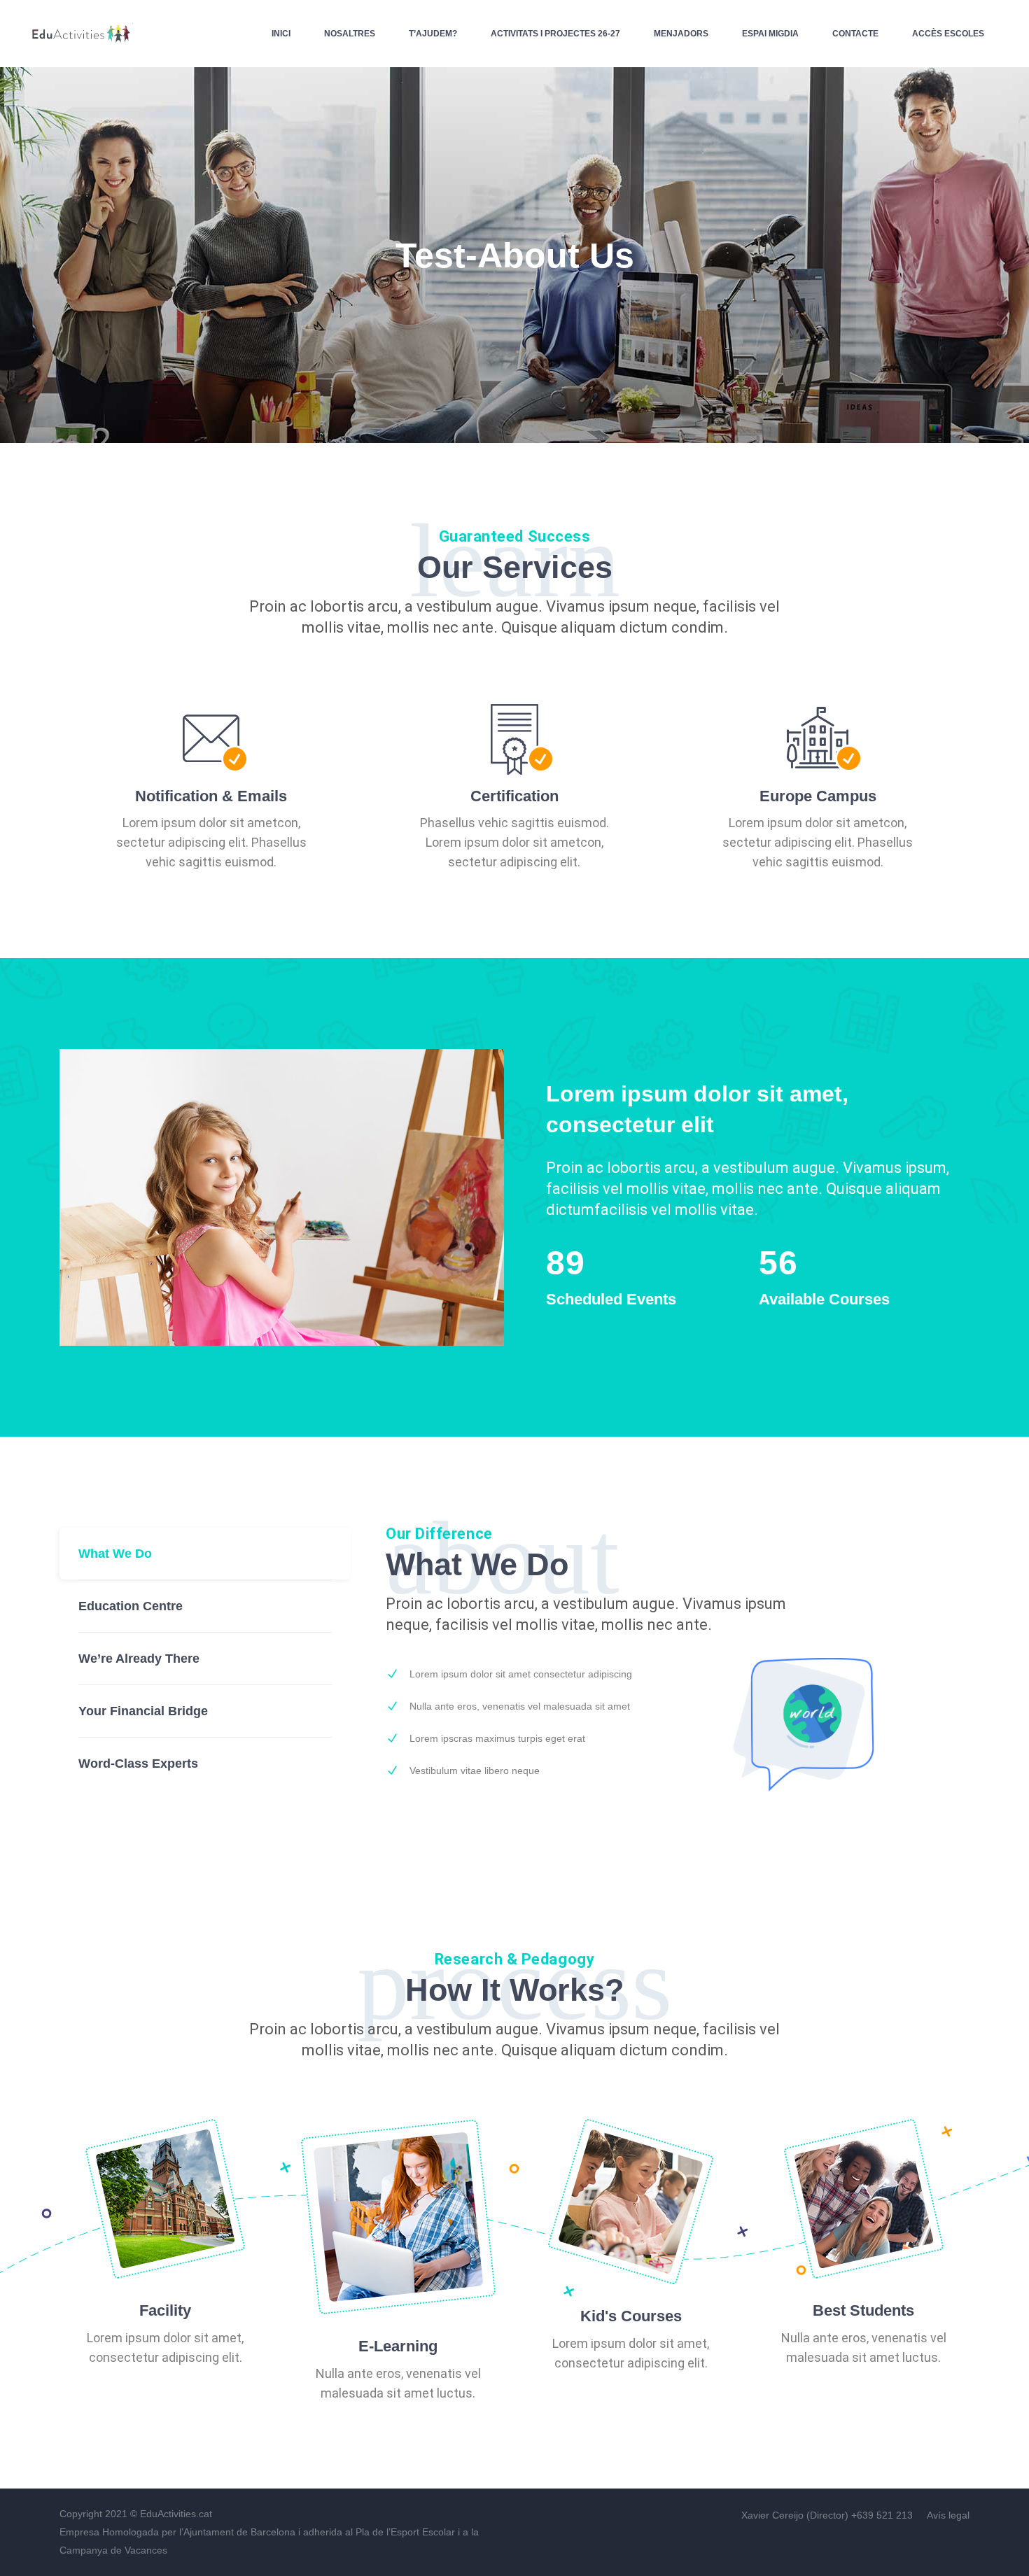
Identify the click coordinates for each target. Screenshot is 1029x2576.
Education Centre (131, 1606)
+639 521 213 (883, 2515)
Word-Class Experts (138, 1764)
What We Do (115, 1554)
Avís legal (948, 2515)
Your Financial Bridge (143, 1711)
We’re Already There (139, 1659)
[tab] (205, 1554)
